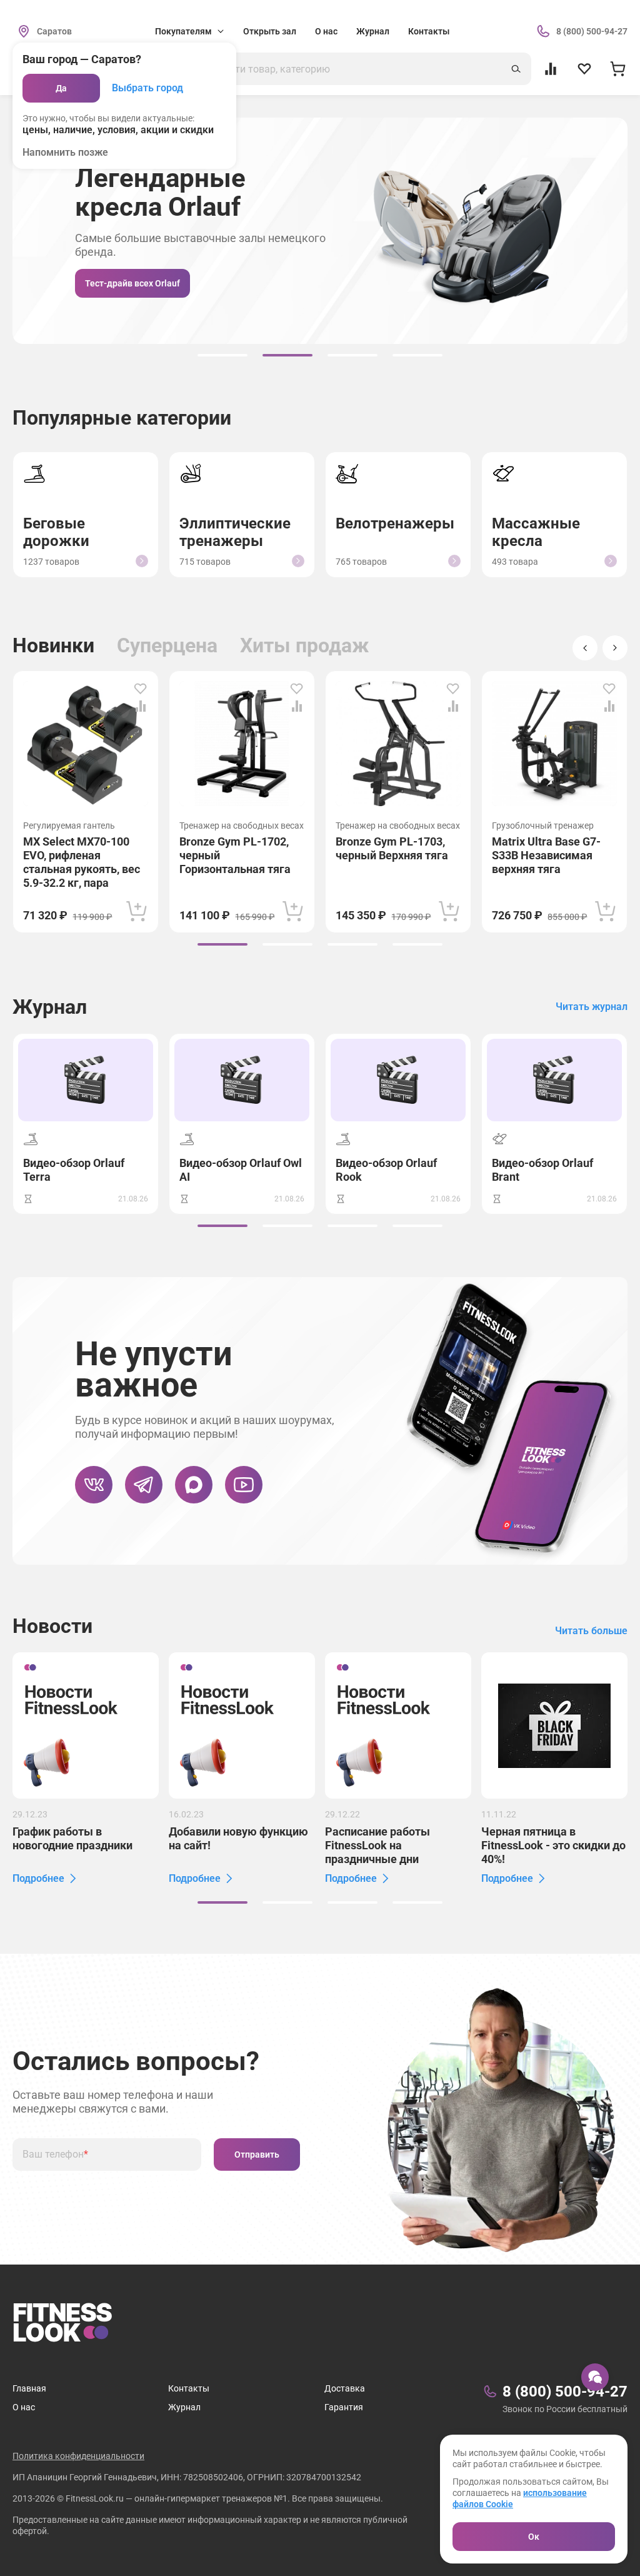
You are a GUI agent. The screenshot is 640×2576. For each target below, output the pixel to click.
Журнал (373, 31)
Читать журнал (592, 1007)
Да (61, 88)
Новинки (53, 645)
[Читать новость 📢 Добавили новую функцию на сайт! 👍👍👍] (242, 1725)
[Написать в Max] (194, 1485)
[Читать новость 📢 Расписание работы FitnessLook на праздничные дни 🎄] (398, 1725)
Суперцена (167, 645)
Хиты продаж (304, 645)
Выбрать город (147, 88)
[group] (222, 355)
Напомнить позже (65, 152)
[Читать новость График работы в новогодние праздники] (86, 1725)
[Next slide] (615, 648)
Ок (534, 2537)
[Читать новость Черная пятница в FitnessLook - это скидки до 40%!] (554, 1725)
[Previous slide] (585, 648)
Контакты (429, 31)
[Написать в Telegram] (144, 1485)
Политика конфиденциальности (78, 2456)
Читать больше (591, 1631)
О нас (326, 31)
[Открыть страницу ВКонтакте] (94, 1485)
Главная (29, 2388)
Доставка (345, 2388)
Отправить (257, 2154)
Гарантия (344, 2407)
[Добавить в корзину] (137, 911)
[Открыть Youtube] (244, 1485)
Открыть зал (270, 31)
